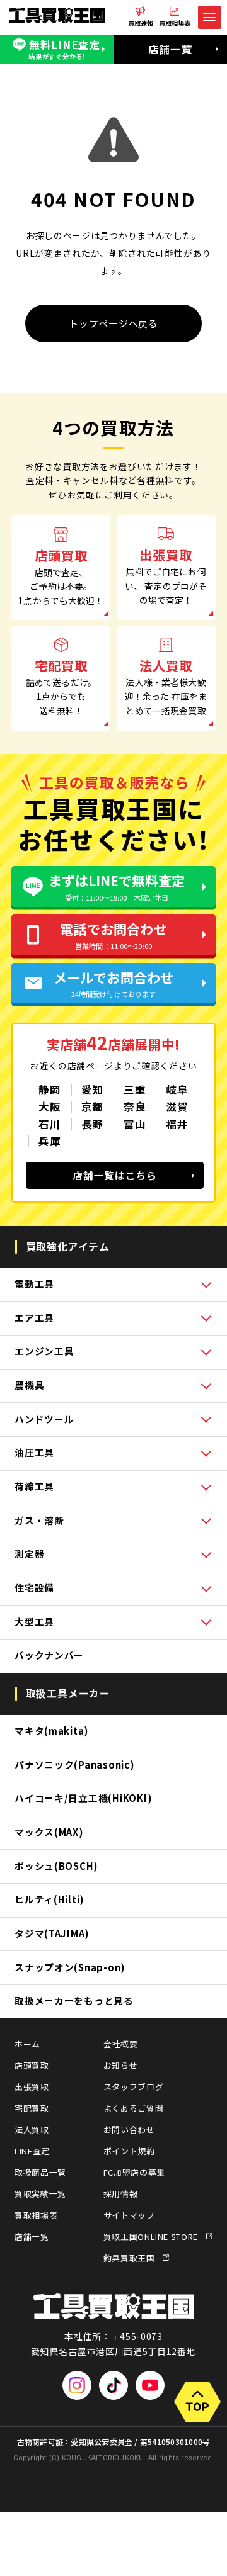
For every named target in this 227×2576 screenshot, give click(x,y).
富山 (135, 1124)
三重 (135, 1089)
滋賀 (177, 1106)
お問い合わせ (129, 2129)
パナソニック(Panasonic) (74, 1764)
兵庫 (49, 1141)
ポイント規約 (129, 2151)
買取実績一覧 (40, 2194)
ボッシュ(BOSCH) (56, 1866)
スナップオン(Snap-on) (70, 1967)
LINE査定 (32, 2151)
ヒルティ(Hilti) (49, 1899)
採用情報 (121, 2194)
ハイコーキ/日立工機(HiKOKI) (83, 1798)
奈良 (135, 1106)
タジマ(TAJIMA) (52, 1933)
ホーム (27, 2044)
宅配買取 (32, 2108)
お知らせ (121, 2065)
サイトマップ (129, 2215)
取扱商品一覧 (40, 2172)
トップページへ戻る (113, 323)
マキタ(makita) (51, 1730)
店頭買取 (32, 2065)
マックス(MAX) (49, 1832)
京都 (92, 1106)
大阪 (49, 1106)
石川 (49, 1124)
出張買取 (32, 2087)
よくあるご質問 (134, 2108)
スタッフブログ (134, 2087)
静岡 (49, 1089)
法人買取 (32, 2129)
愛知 (92, 1089)
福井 (177, 1124)
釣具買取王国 (129, 2258)
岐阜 (177, 1089)
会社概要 (121, 2044)
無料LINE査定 (65, 49)
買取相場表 (36, 2215)
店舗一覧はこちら (115, 1175)
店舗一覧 (171, 49)
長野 (92, 1124)
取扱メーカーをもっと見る (74, 2000)
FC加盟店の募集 (134, 2172)
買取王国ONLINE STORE (151, 2236)
